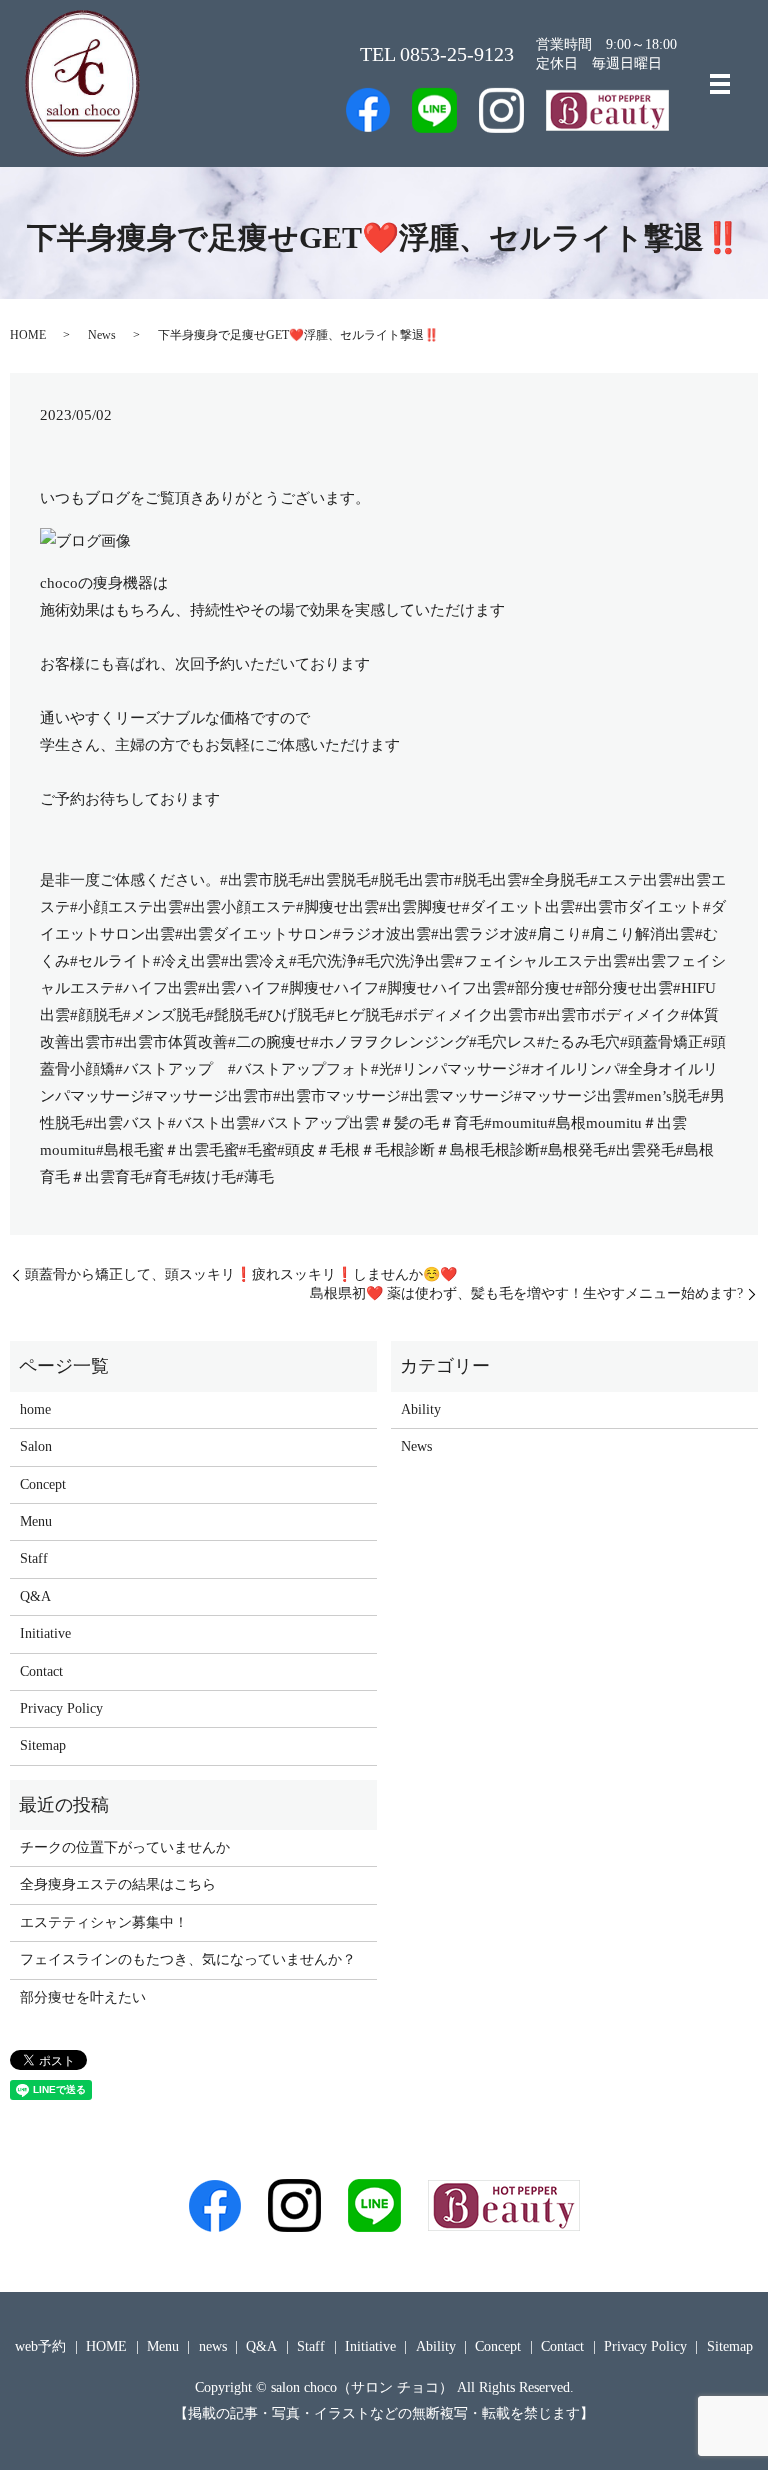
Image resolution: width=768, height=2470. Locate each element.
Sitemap (43, 1745)
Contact (41, 1671)
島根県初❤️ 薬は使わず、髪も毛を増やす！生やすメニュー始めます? (526, 1293)
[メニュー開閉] (720, 84)
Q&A (35, 1596)
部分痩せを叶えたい (83, 1997)
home (35, 1409)
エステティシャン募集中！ (104, 1922)
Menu (36, 1521)
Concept (43, 1484)
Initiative (45, 1633)
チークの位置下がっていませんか (125, 1847)
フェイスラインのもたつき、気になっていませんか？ (188, 1959)
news (213, 2346)
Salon (36, 1446)
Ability (421, 1409)
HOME (28, 335)
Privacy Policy (61, 1708)
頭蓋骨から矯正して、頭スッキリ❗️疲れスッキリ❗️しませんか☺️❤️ (241, 1274)
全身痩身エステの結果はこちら (118, 1884)
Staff (34, 1558)
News (102, 335)
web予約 (40, 2346)
